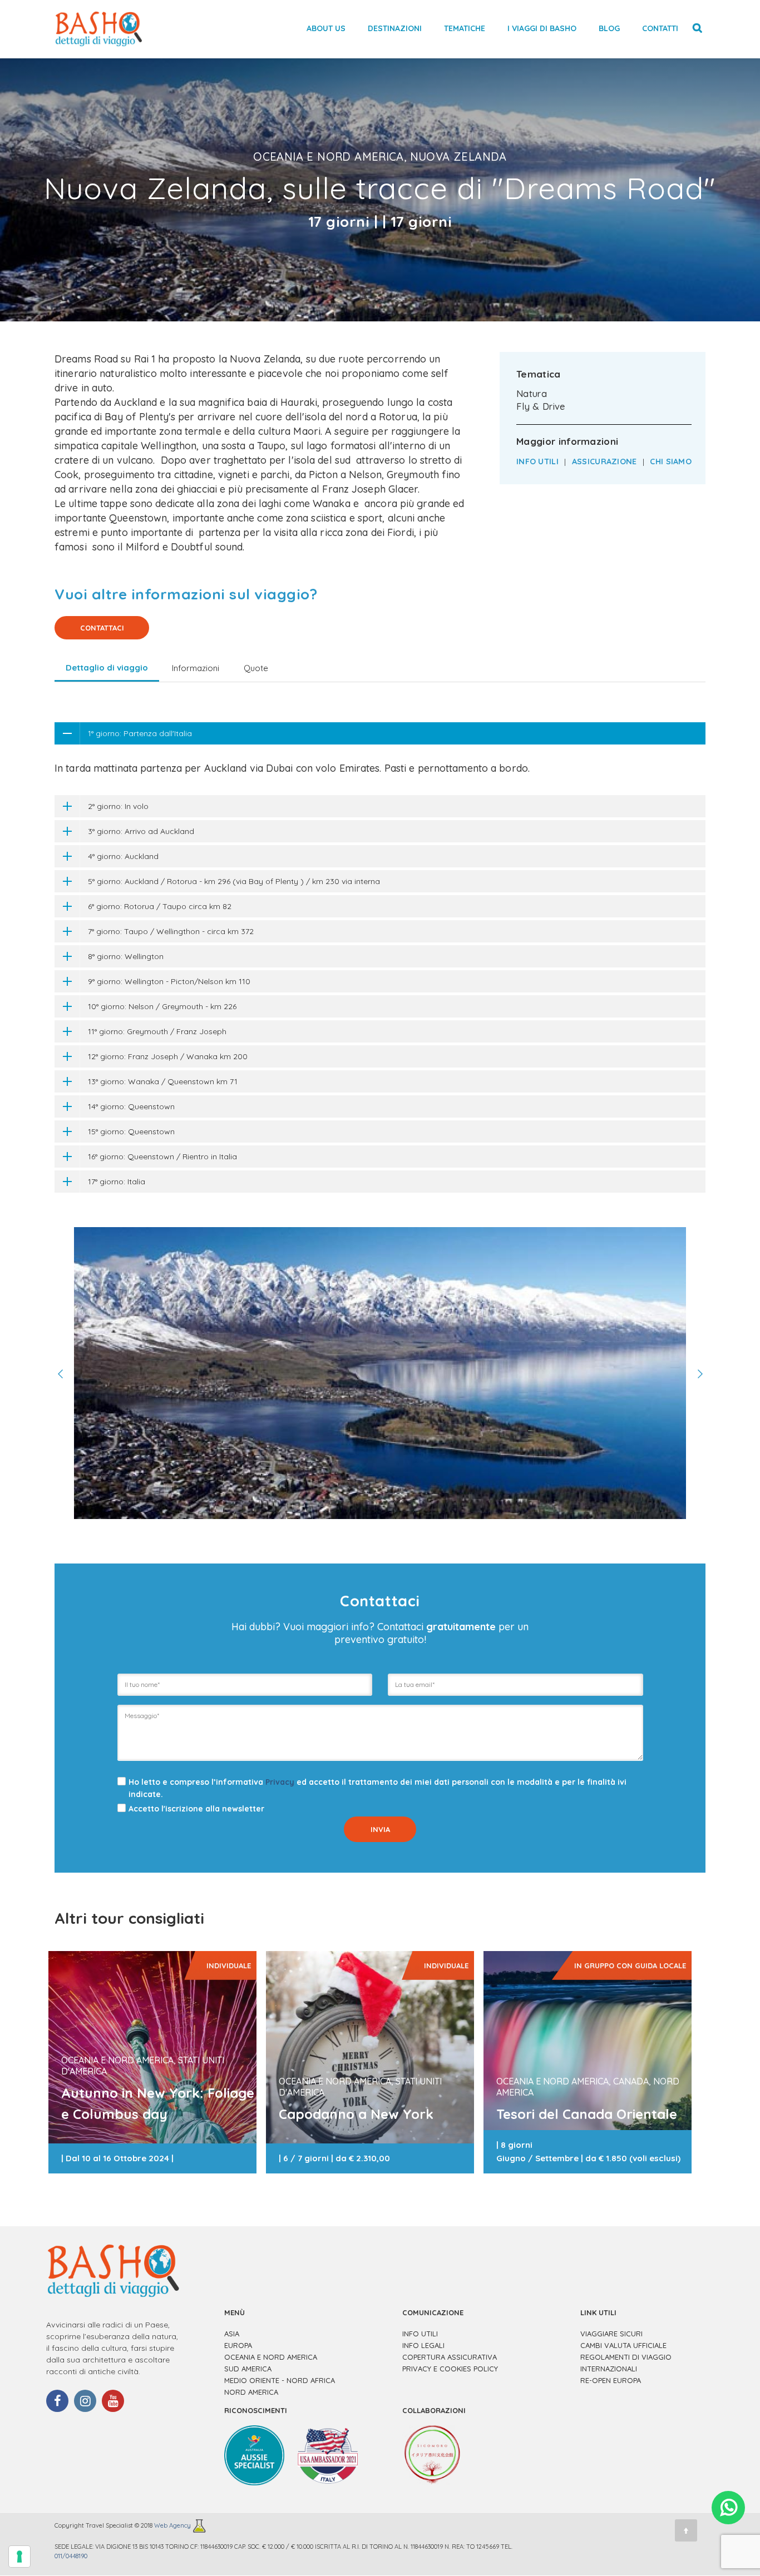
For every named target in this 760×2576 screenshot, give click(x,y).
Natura (532, 394)
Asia (232, 2334)
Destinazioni (395, 28)
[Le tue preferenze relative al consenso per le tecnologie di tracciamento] (19, 2557)
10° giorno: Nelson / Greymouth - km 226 (162, 1006)
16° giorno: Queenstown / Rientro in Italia (162, 1157)
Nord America (251, 2392)
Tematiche (465, 28)
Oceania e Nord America (271, 2357)
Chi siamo (671, 461)
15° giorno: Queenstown (131, 1131)
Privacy (280, 1782)
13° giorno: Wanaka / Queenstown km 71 (163, 1081)
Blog (609, 28)
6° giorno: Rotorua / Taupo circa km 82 (160, 906)
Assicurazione (604, 461)
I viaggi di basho (542, 28)
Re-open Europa (611, 2380)
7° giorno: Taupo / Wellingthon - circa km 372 (171, 931)
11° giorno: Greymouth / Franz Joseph (157, 1031)
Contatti (660, 28)
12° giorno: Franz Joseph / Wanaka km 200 (168, 1056)
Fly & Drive (541, 406)
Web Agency (173, 2526)
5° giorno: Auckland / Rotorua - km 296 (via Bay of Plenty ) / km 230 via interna (234, 881)
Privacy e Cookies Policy (450, 2369)
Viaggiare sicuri (611, 2334)
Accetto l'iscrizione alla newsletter (196, 1809)
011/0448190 (71, 2556)
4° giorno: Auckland (123, 856)
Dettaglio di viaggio (107, 667)
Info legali (423, 2345)
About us (326, 28)
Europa (238, 2345)
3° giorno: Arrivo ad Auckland (141, 831)
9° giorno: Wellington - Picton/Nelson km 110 (169, 981)
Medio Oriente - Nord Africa (280, 2380)
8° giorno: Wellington (126, 956)
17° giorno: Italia (117, 1182)
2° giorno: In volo (118, 806)
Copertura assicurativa (450, 2357)
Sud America (248, 2369)
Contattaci (102, 628)
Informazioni (196, 668)
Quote (256, 668)
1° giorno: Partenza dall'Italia (140, 733)
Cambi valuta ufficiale (623, 2345)
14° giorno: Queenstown (131, 1106)
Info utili (537, 461)
